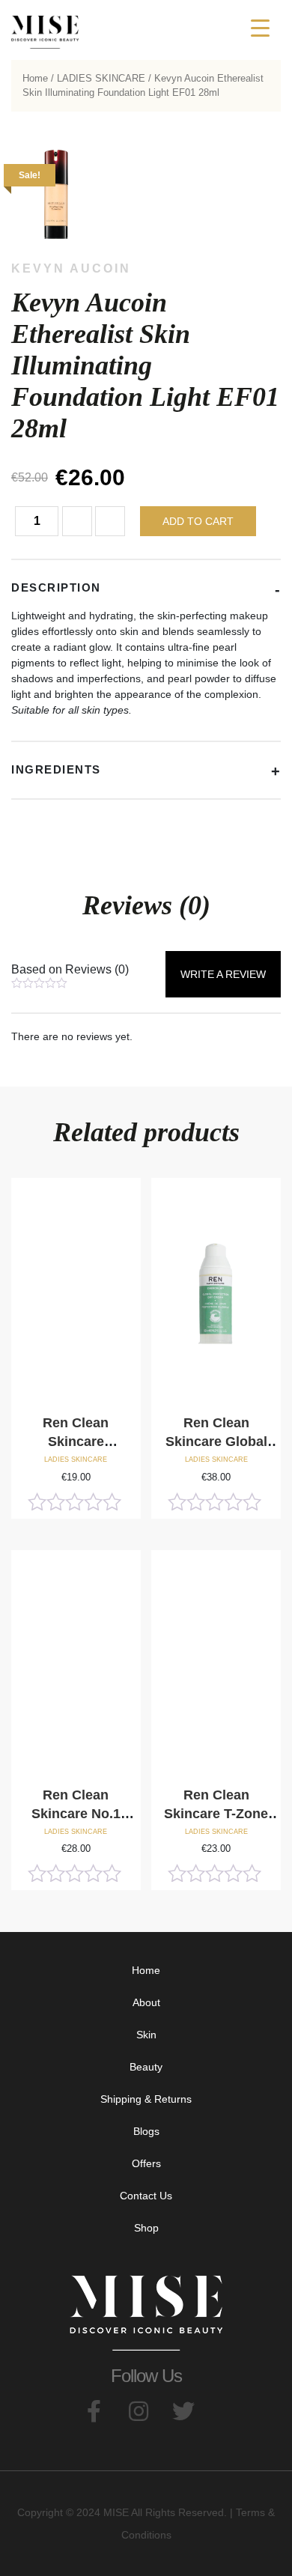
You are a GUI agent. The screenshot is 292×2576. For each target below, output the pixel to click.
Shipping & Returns (146, 2099)
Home (35, 78)
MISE (116, 2512)
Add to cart (198, 521)
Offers (146, 2163)
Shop (146, 2228)
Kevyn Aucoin (71, 268)
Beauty (146, 2067)
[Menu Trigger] (260, 28)
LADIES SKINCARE (101, 78)
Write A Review (223, 974)
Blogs (146, 2131)
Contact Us (146, 2196)
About (146, 2002)
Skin (146, 2035)
